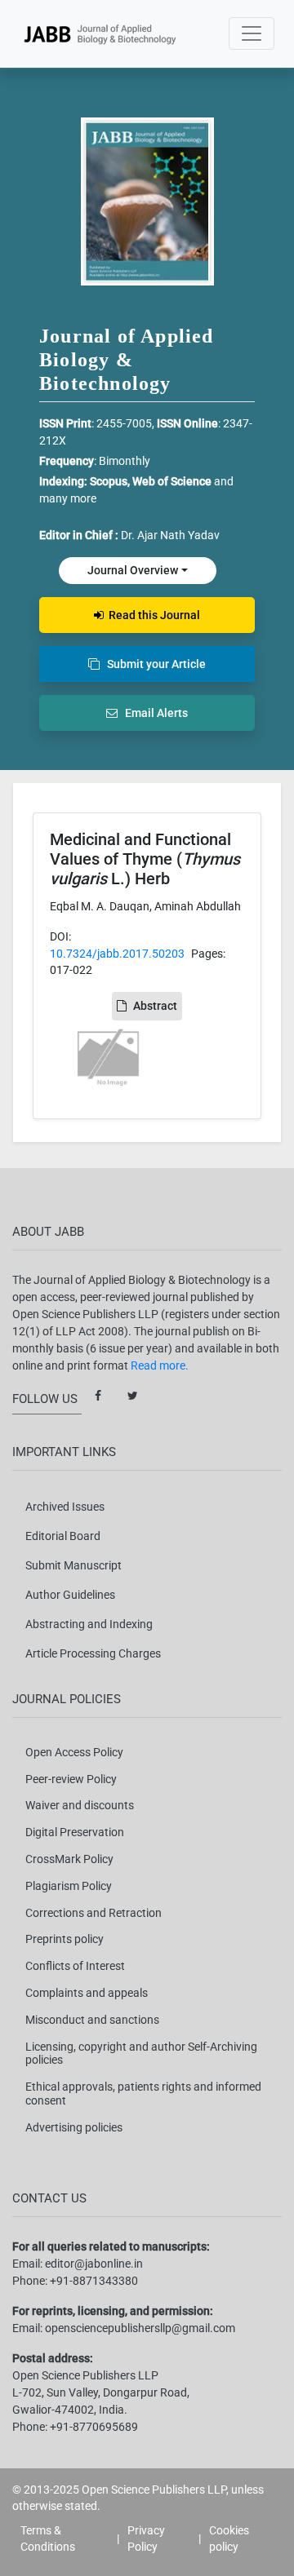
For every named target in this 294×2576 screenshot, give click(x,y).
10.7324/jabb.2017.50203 (117, 954)
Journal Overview (133, 570)
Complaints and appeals (87, 1993)
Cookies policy (229, 2538)
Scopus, (111, 481)
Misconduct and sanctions (92, 2020)
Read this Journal (152, 615)
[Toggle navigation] (252, 33)
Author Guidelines (70, 1595)
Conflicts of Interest (75, 1966)
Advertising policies (74, 2127)
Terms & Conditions (48, 2538)
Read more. (160, 1365)
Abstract (155, 1006)
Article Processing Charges (93, 1653)
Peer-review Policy (71, 1779)
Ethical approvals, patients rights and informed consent (143, 2094)
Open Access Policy (74, 1752)
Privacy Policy (146, 2538)
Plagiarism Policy (69, 1886)
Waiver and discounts (80, 1805)
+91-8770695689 (94, 2427)
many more (68, 498)
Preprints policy (65, 1939)
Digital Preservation (75, 1832)
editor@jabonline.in (94, 2264)
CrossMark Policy (69, 1859)
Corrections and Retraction (94, 1913)
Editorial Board (63, 1536)
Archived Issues (65, 1507)
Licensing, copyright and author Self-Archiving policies (141, 2054)
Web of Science (172, 481)
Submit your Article (153, 664)
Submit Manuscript (73, 1565)
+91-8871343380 (94, 2281)
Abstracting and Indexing (89, 1624)
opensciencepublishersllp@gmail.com (140, 2328)
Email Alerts (153, 713)
